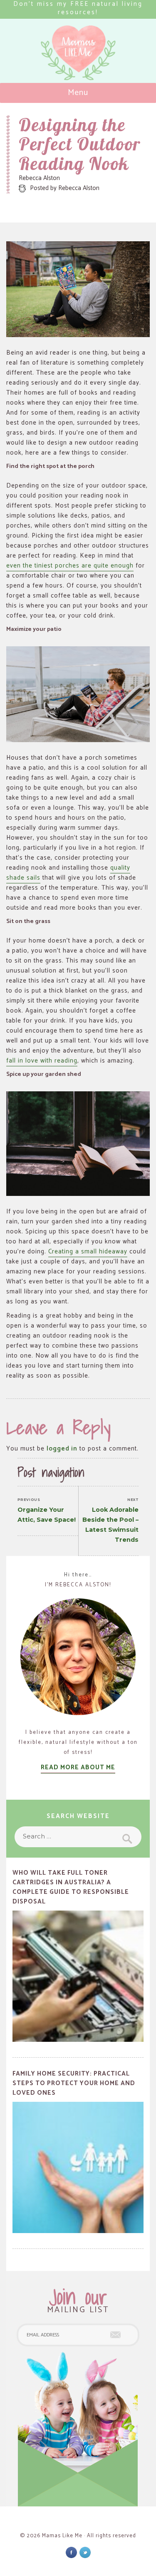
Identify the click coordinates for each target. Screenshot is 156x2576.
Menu (78, 93)
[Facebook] (71, 2552)
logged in (62, 1449)
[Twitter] (85, 2552)
